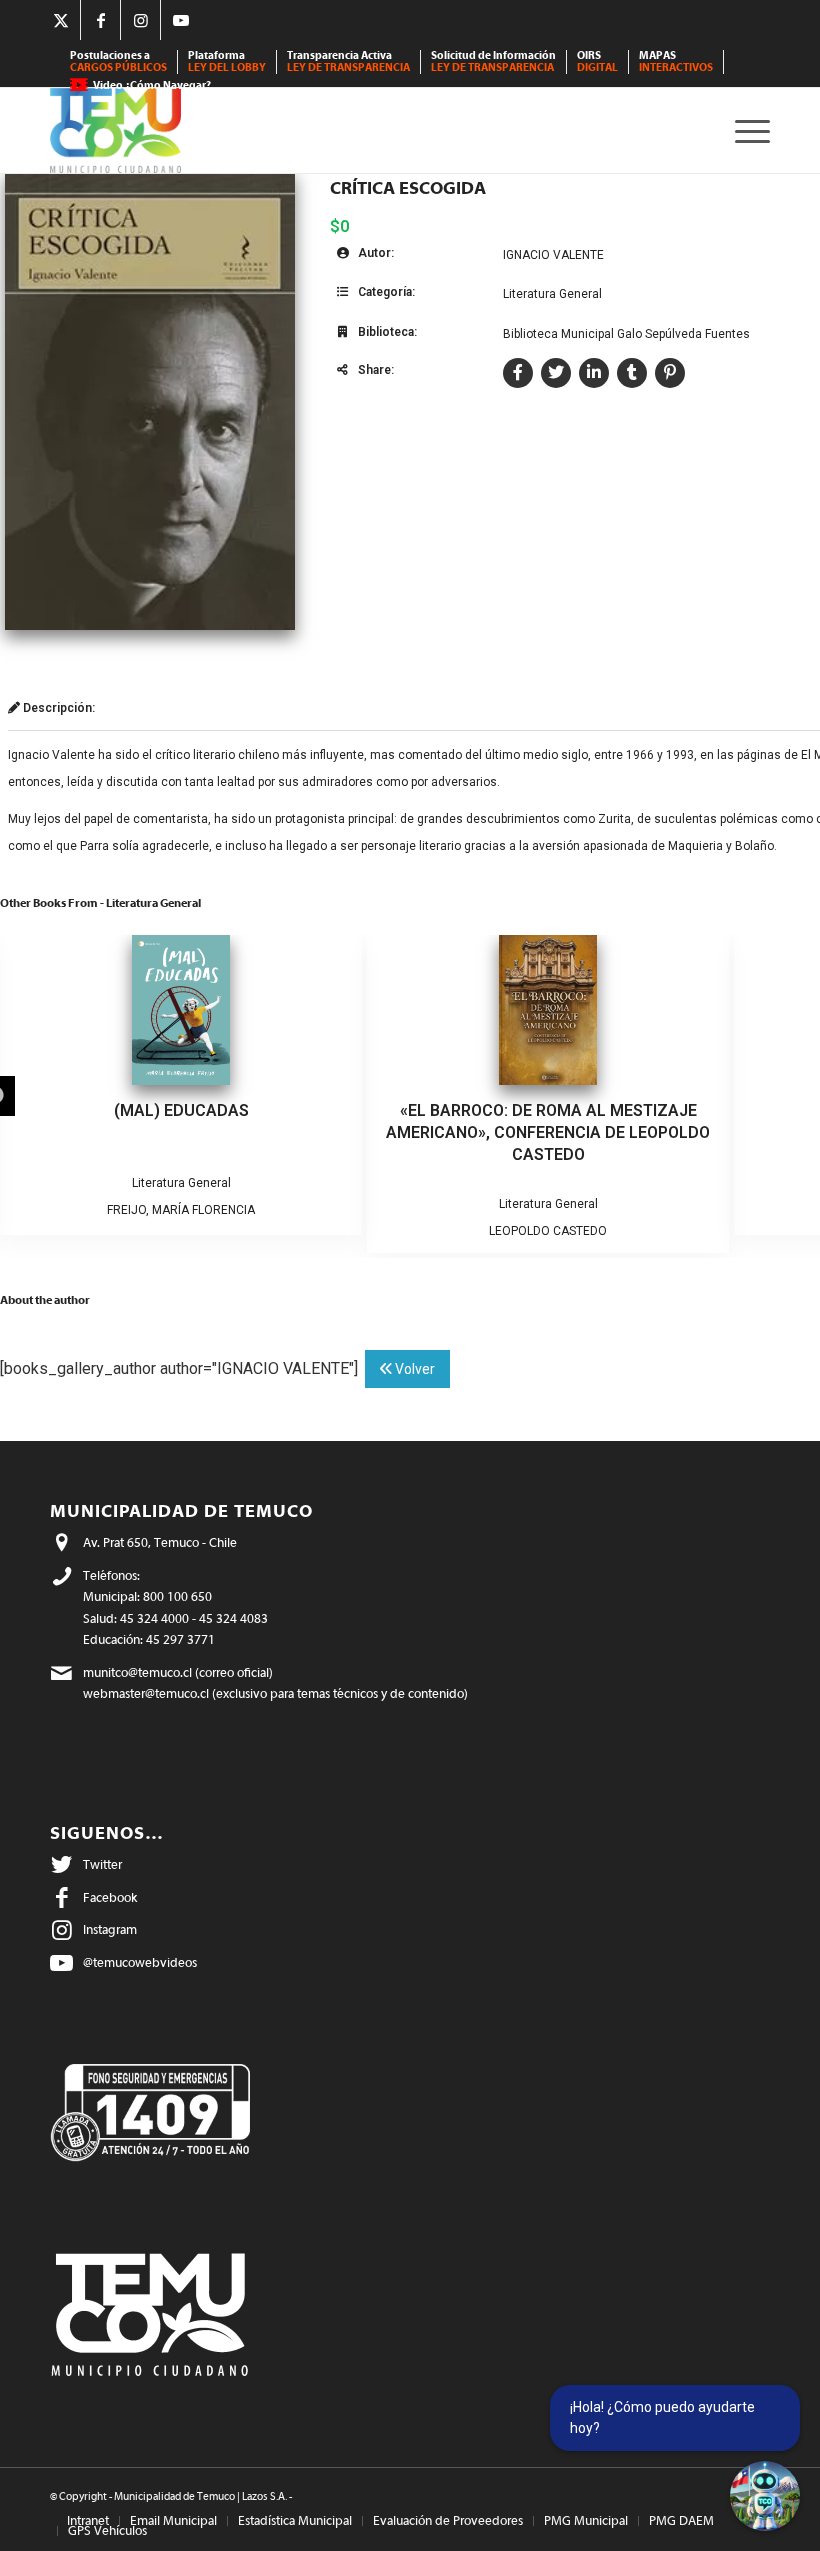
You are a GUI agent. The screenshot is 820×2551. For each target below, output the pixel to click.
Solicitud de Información (493, 61)
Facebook (110, 1897)
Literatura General (552, 294)
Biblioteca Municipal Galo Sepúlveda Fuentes (626, 334)
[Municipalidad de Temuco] (115, 130)
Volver (413, 1369)
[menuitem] (119, 62)
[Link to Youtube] (181, 20)
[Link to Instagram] (140, 20)
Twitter (102, 1864)
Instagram (110, 1929)
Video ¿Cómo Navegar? (152, 85)
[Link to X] (60, 20)
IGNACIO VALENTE (553, 255)
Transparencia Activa (348, 61)
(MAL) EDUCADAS (181, 1110)
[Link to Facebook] (100, 20)
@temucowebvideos (140, 1962)
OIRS (597, 61)
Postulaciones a (118, 61)
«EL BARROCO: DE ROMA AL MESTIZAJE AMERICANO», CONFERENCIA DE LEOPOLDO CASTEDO (548, 1132)
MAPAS (676, 61)
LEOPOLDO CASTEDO (548, 1231)
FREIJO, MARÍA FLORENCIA (181, 1210)
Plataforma (227, 61)
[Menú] (747, 130)
